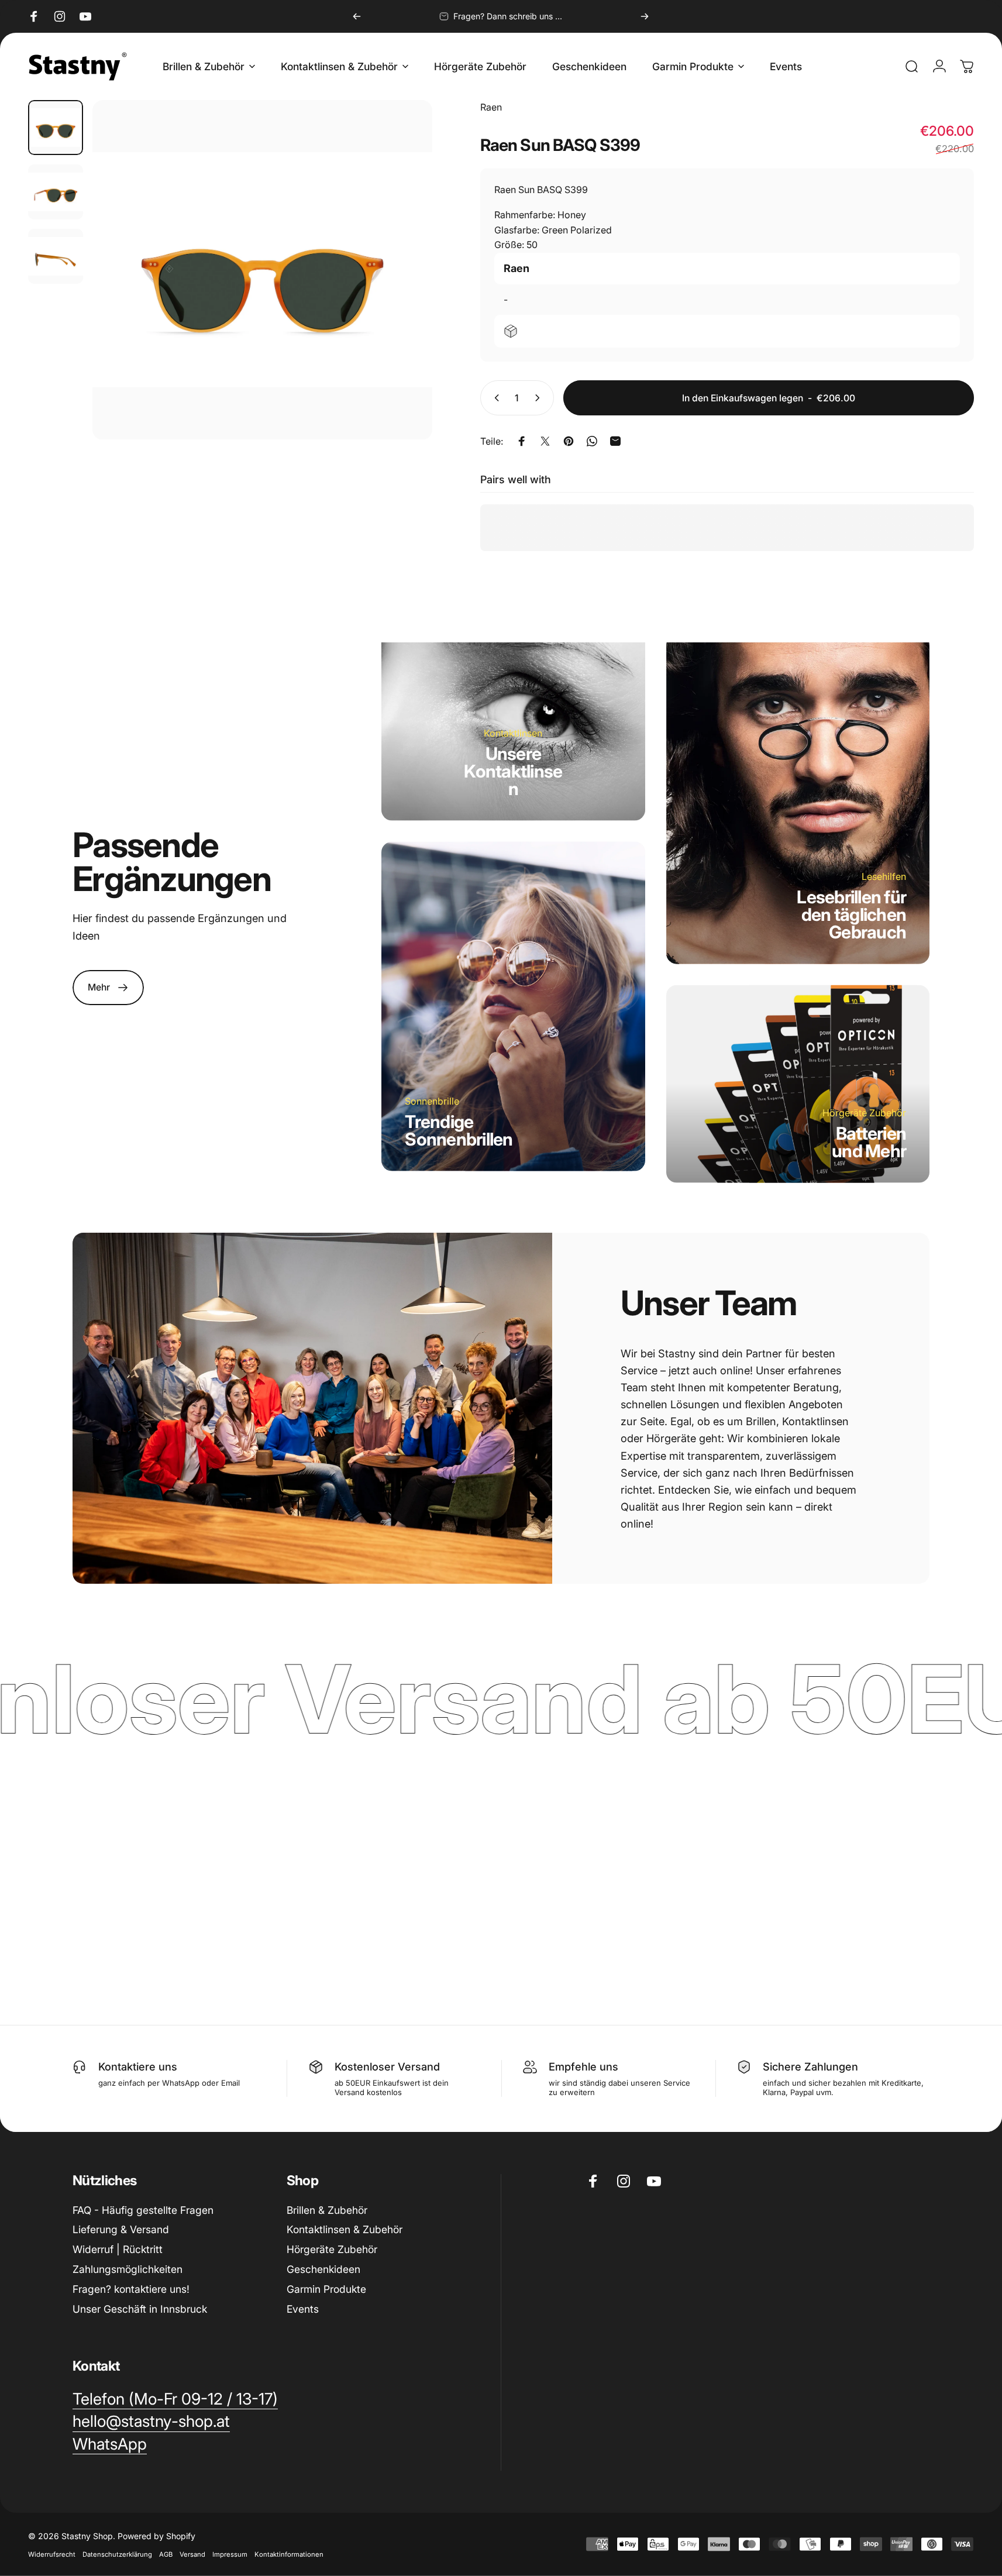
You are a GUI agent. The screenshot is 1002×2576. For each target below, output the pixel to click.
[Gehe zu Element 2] (56, 192)
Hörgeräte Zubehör (332, 2249)
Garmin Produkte (326, 2289)
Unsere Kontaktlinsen (513, 771)
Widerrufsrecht (52, 2554)
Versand (192, 2554)
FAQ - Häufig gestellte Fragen (143, 2210)
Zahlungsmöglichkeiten (128, 2269)
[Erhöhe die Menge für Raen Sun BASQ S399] (540, 398)
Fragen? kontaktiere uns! (131, 2289)
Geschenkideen (323, 2269)
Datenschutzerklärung (117, 2554)
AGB (166, 2554)
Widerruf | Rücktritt (118, 2249)
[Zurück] (357, 16)
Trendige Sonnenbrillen (459, 1130)
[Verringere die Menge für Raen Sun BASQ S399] (494, 398)
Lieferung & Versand (121, 2229)
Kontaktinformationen (289, 2554)
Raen (491, 107)
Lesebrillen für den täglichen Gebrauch (851, 914)
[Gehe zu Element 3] (56, 256)
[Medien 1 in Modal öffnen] (262, 270)
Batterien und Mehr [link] (869, 1142)
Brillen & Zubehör (327, 2210)
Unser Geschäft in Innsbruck (140, 2309)
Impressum (230, 2554)
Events (303, 2309)
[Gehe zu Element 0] (56, 128)
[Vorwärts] (645, 16)
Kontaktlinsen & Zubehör (345, 2229)
